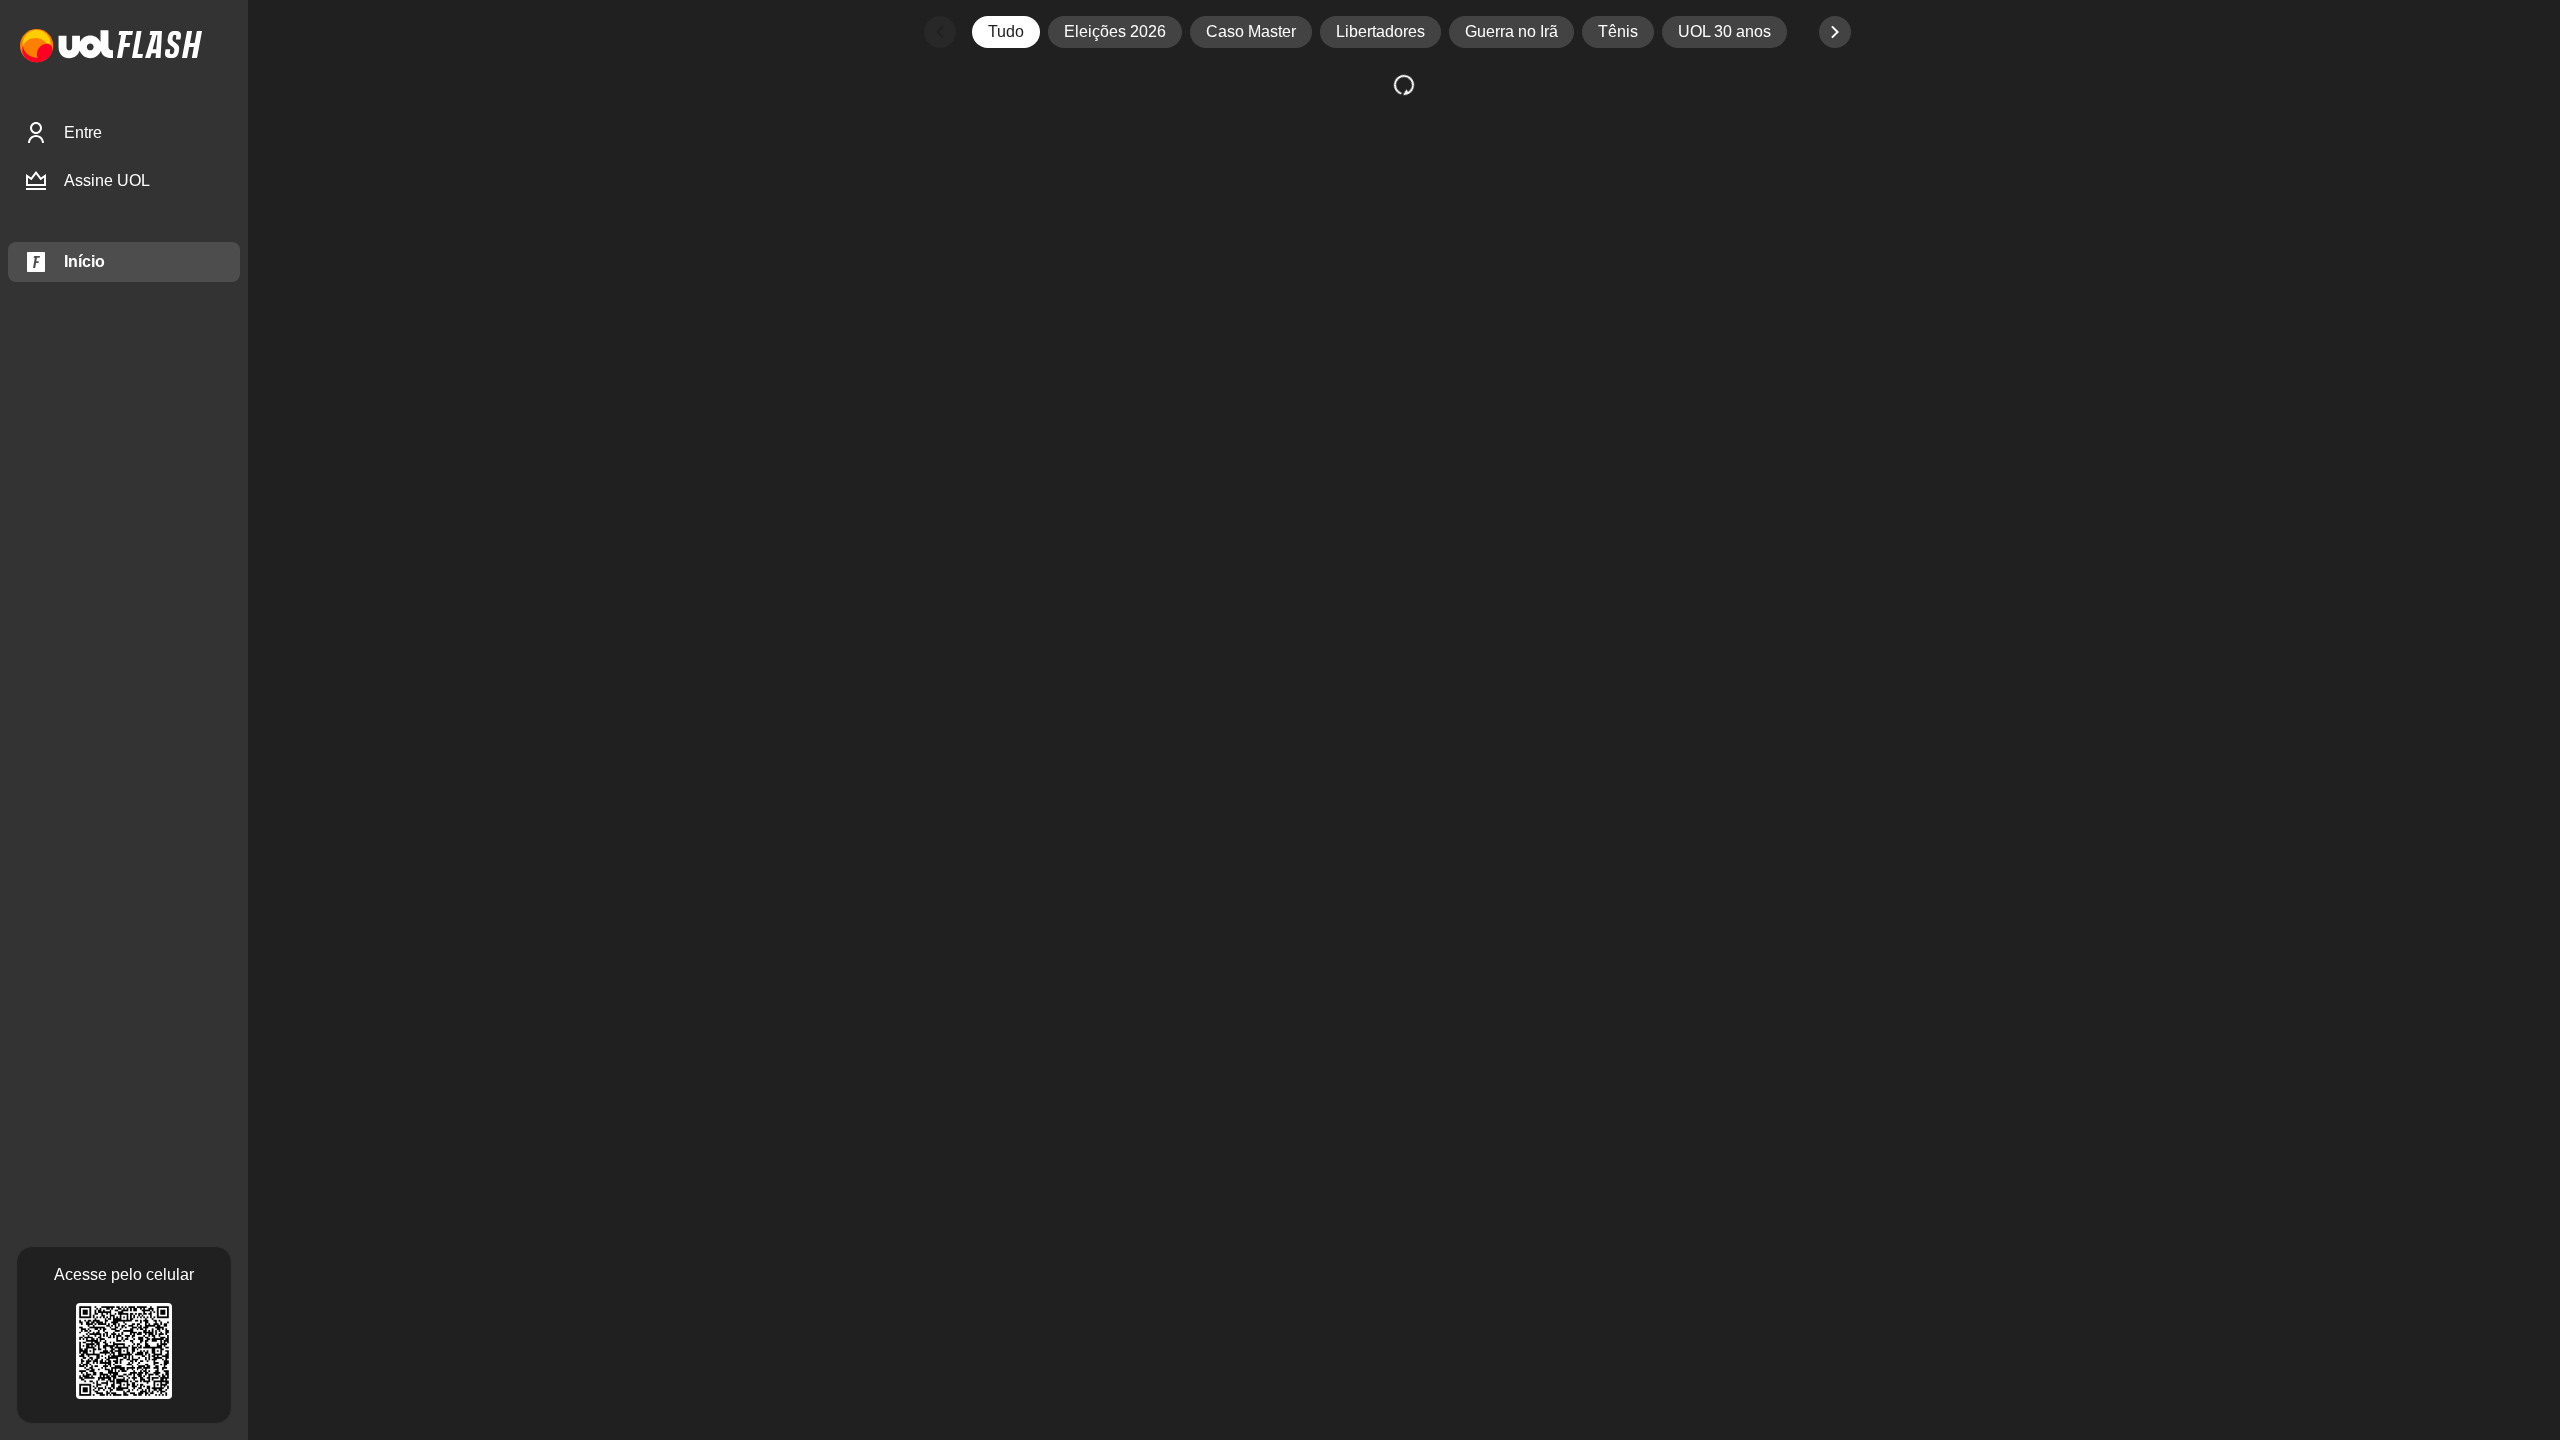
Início (84, 261)
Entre (83, 132)
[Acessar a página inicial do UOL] (66, 46)
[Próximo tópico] (1835, 32)
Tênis (1618, 31)
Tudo (1006, 31)
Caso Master (1251, 31)
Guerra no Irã (1511, 31)
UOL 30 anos (1724, 31)
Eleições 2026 (1115, 31)
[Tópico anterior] (940, 32)
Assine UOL (107, 180)
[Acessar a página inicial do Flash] (159, 46)
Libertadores (1380, 31)
